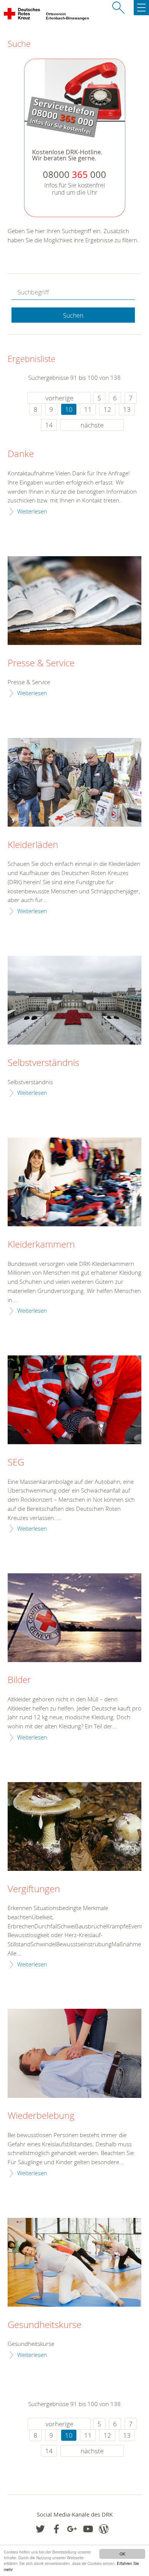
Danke (21, 454)
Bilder (19, 1680)
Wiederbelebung (41, 2116)
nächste (92, 425)
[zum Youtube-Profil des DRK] (88, 2529)
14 (49, 425)
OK (122, 2554)
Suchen (73, 315)
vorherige (59, 398)
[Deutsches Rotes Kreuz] (22, 15)
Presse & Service (41, 663)
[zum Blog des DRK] (104, 2529)
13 (127, 409)
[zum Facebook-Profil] (40, 2529)
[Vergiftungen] (74, 1826)
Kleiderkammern (41, 1245)
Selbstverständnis (43, 1063)
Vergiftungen (34, 1889)
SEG (16, 1462)
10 (69, 409)
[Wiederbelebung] (74, 2053)
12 (107, 409)
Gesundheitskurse (45, 2325)
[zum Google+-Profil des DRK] (72, 2529)
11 (88, 409)
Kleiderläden (33, 845)
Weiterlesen (32, 511)
